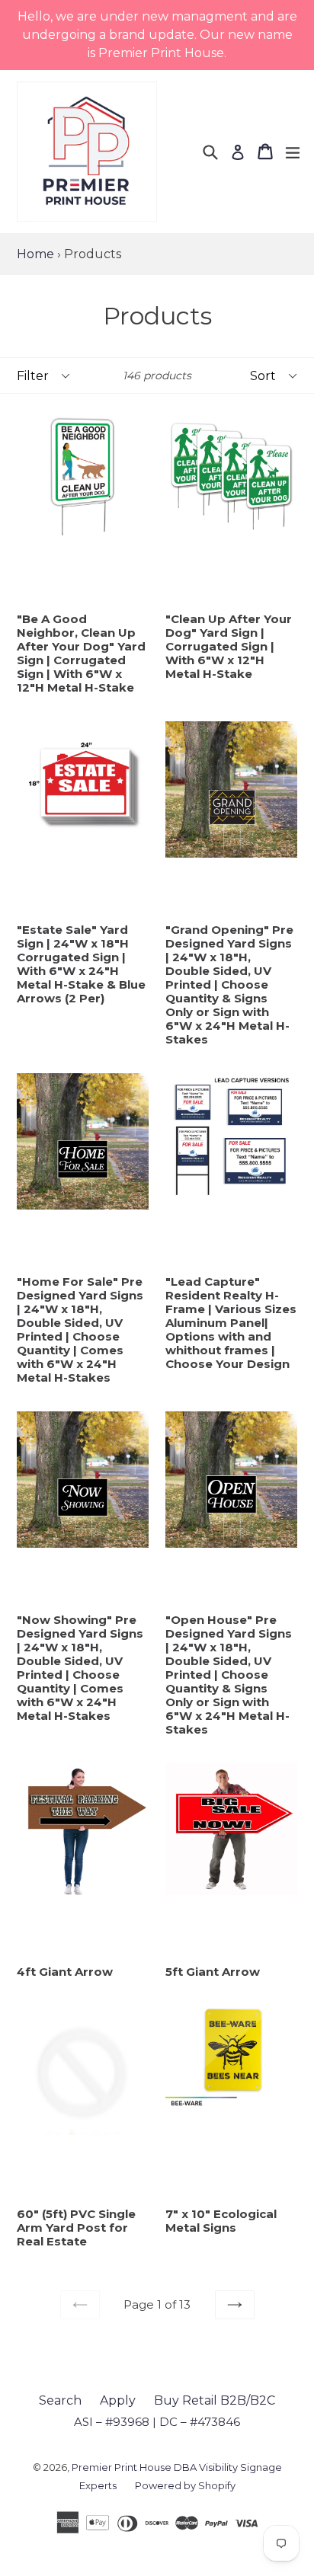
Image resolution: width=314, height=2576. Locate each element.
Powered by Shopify (185, 2485)
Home (35, 254)
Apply (118, 2400)
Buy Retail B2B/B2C (215, 2400)
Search (60, 2400)
